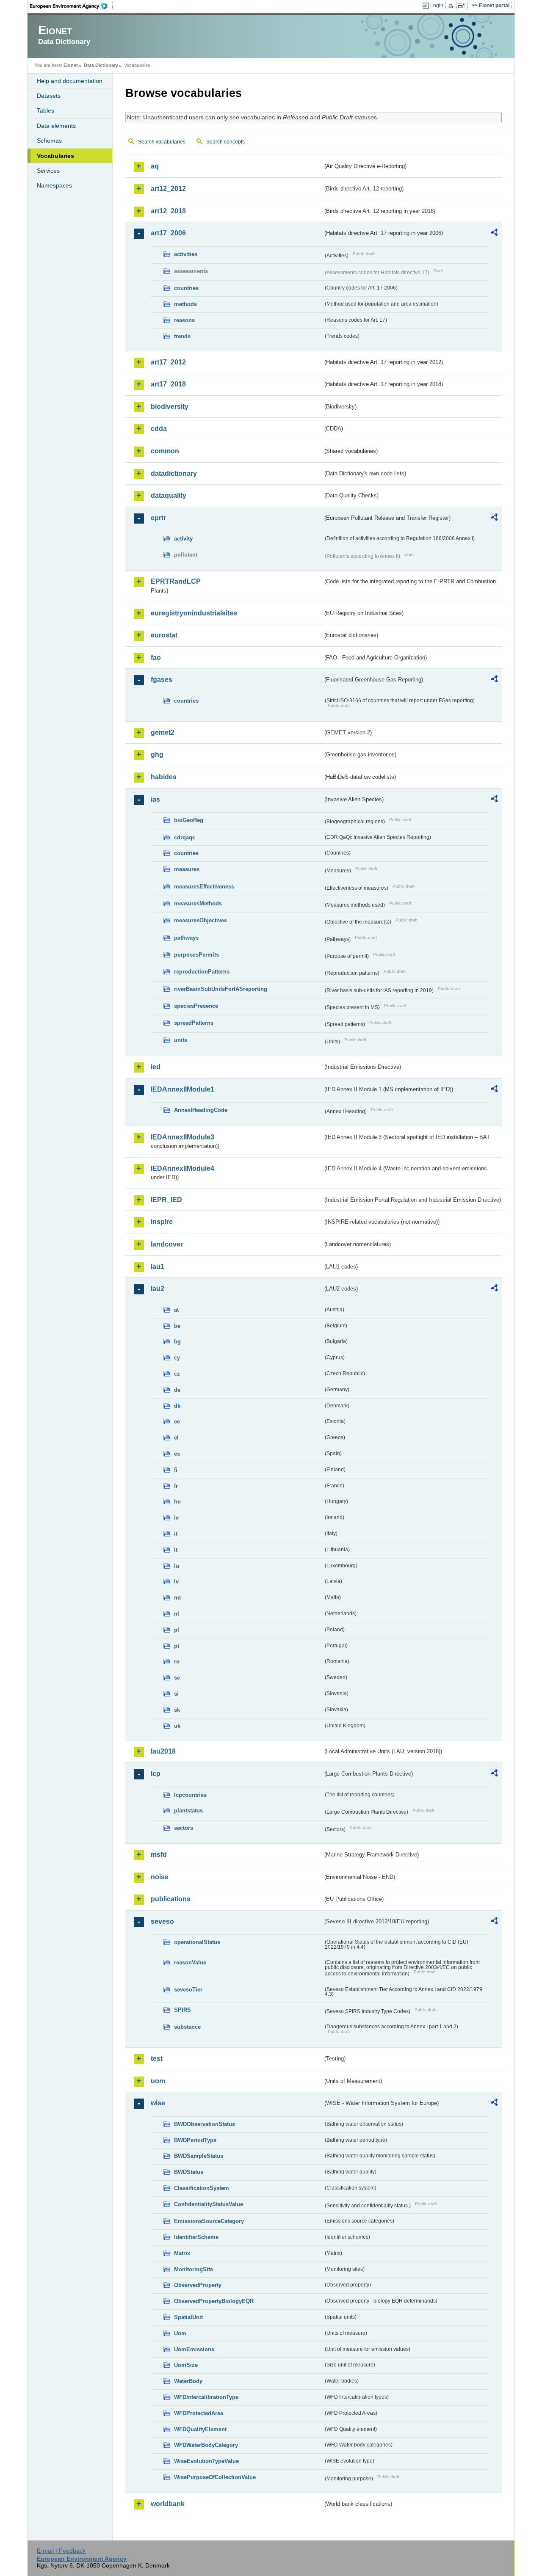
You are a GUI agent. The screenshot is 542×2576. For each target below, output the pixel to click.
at (176, 1310)
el (176, 1438)
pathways (186, 938)
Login (437, 6)
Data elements (56, 126)
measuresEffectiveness (204, 887)
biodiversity (170, 407)
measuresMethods (198, 903)
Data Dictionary (101, 65)
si (176, 1694)
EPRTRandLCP (176, 581)
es (177, 1454)
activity (183, 539)
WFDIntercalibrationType (206, 2397)
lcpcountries (190, 1795)
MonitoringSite (194, 2269)
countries (186, 288)
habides (164, 777)
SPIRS (183, 2010)
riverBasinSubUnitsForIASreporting (221, 989)
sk (177, 1710)
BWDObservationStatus (205, 2124)
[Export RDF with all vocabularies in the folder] (494, 234)
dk (177, 1406)
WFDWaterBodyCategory (206, 2445)
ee (177, 1422)
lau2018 (163, 1751)
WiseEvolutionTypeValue (206, 2461)
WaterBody (188, 2381)
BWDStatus (189, 2172)
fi (176, 1470)
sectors (184, 1828)
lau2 (158, 1289)
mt (177, 1598)
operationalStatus (197, 1942)
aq (155, 166)
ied (156, 1067)
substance (187, 2027)
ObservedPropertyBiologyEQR (214, 2301)
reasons (184, 320)
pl (177, 1630)
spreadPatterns (194, 1023)
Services (48, 171)
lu (177, 1566)
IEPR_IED (166, 1200)
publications (171, 1899)
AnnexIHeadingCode (201, 1110)
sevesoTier (188, 1990)
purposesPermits (196, 955)
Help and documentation (70, 81)
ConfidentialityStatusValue (209, 2204)
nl (177, 1614)
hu (177, 1502)
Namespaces (54, 185)
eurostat (164, 635)
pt (177, 1646)
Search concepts (225, 142)
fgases (162, 680)
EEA (72, 6)
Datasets (49, 96)
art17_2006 (168, 233)
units (181, 1040)
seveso (162, 1921)
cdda (159, 429)
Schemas (49, 141)
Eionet (71, 65)
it (176, 1534)
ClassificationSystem (202, 2188)
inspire (162, 1222)
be (177, 1326)
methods (185, 304)
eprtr (158, 518)
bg (177, 1342)
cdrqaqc (185, 837)
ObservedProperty (198, 2285)
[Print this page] (452, 6)
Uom (180, 2333)
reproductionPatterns (202, 972)
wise (158, 2103)
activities (186, 254)
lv (176, 1582)
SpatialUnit (188, 2317)
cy (177, 1358)
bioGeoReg (189, 820)
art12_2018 (168, 211)
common (165, 451)
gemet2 (163, 732)
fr (176, 1486)
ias (155, 799)
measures (187, 869)
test (157, 2059)
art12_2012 (168, 189)
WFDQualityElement (200, 2429)
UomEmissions (194, 2349)
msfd (159, 1855)
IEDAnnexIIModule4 (183, 1168)
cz (177, 1374)
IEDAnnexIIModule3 (183, 1137)
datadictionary (174, 473)
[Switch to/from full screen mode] (463, 6)
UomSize (186, 2365)
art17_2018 (168, 384)
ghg (157, 754)
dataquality (169, 495)
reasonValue (190, 1962)
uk (177, 1726)
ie (176, 1518)
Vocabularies (55, 156)
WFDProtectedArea (199, 2413)
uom (158, 2081)
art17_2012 (168, 362)
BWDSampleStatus (199, 2156)
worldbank (168, 2504)
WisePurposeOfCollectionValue (215, 2477)
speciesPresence (196, 1006)
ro (177, 1662)
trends (182, 336)
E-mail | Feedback (61, 2551)
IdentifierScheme (196, 2237)
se (177, 1678)
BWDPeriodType (195, 2140)
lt (176, 1550)
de (177, 1390)
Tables (46, 110)
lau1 (158, 1267)
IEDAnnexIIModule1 (183, 1089)
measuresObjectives (200, 920)
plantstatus (188, 1811)
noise (160, 1877)
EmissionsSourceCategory (209, 2221)
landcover (167, 1244)
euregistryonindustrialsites (194, 613)
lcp (156, 1774)
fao (156, 658)
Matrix (182, 2253)
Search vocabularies (162, 142)
